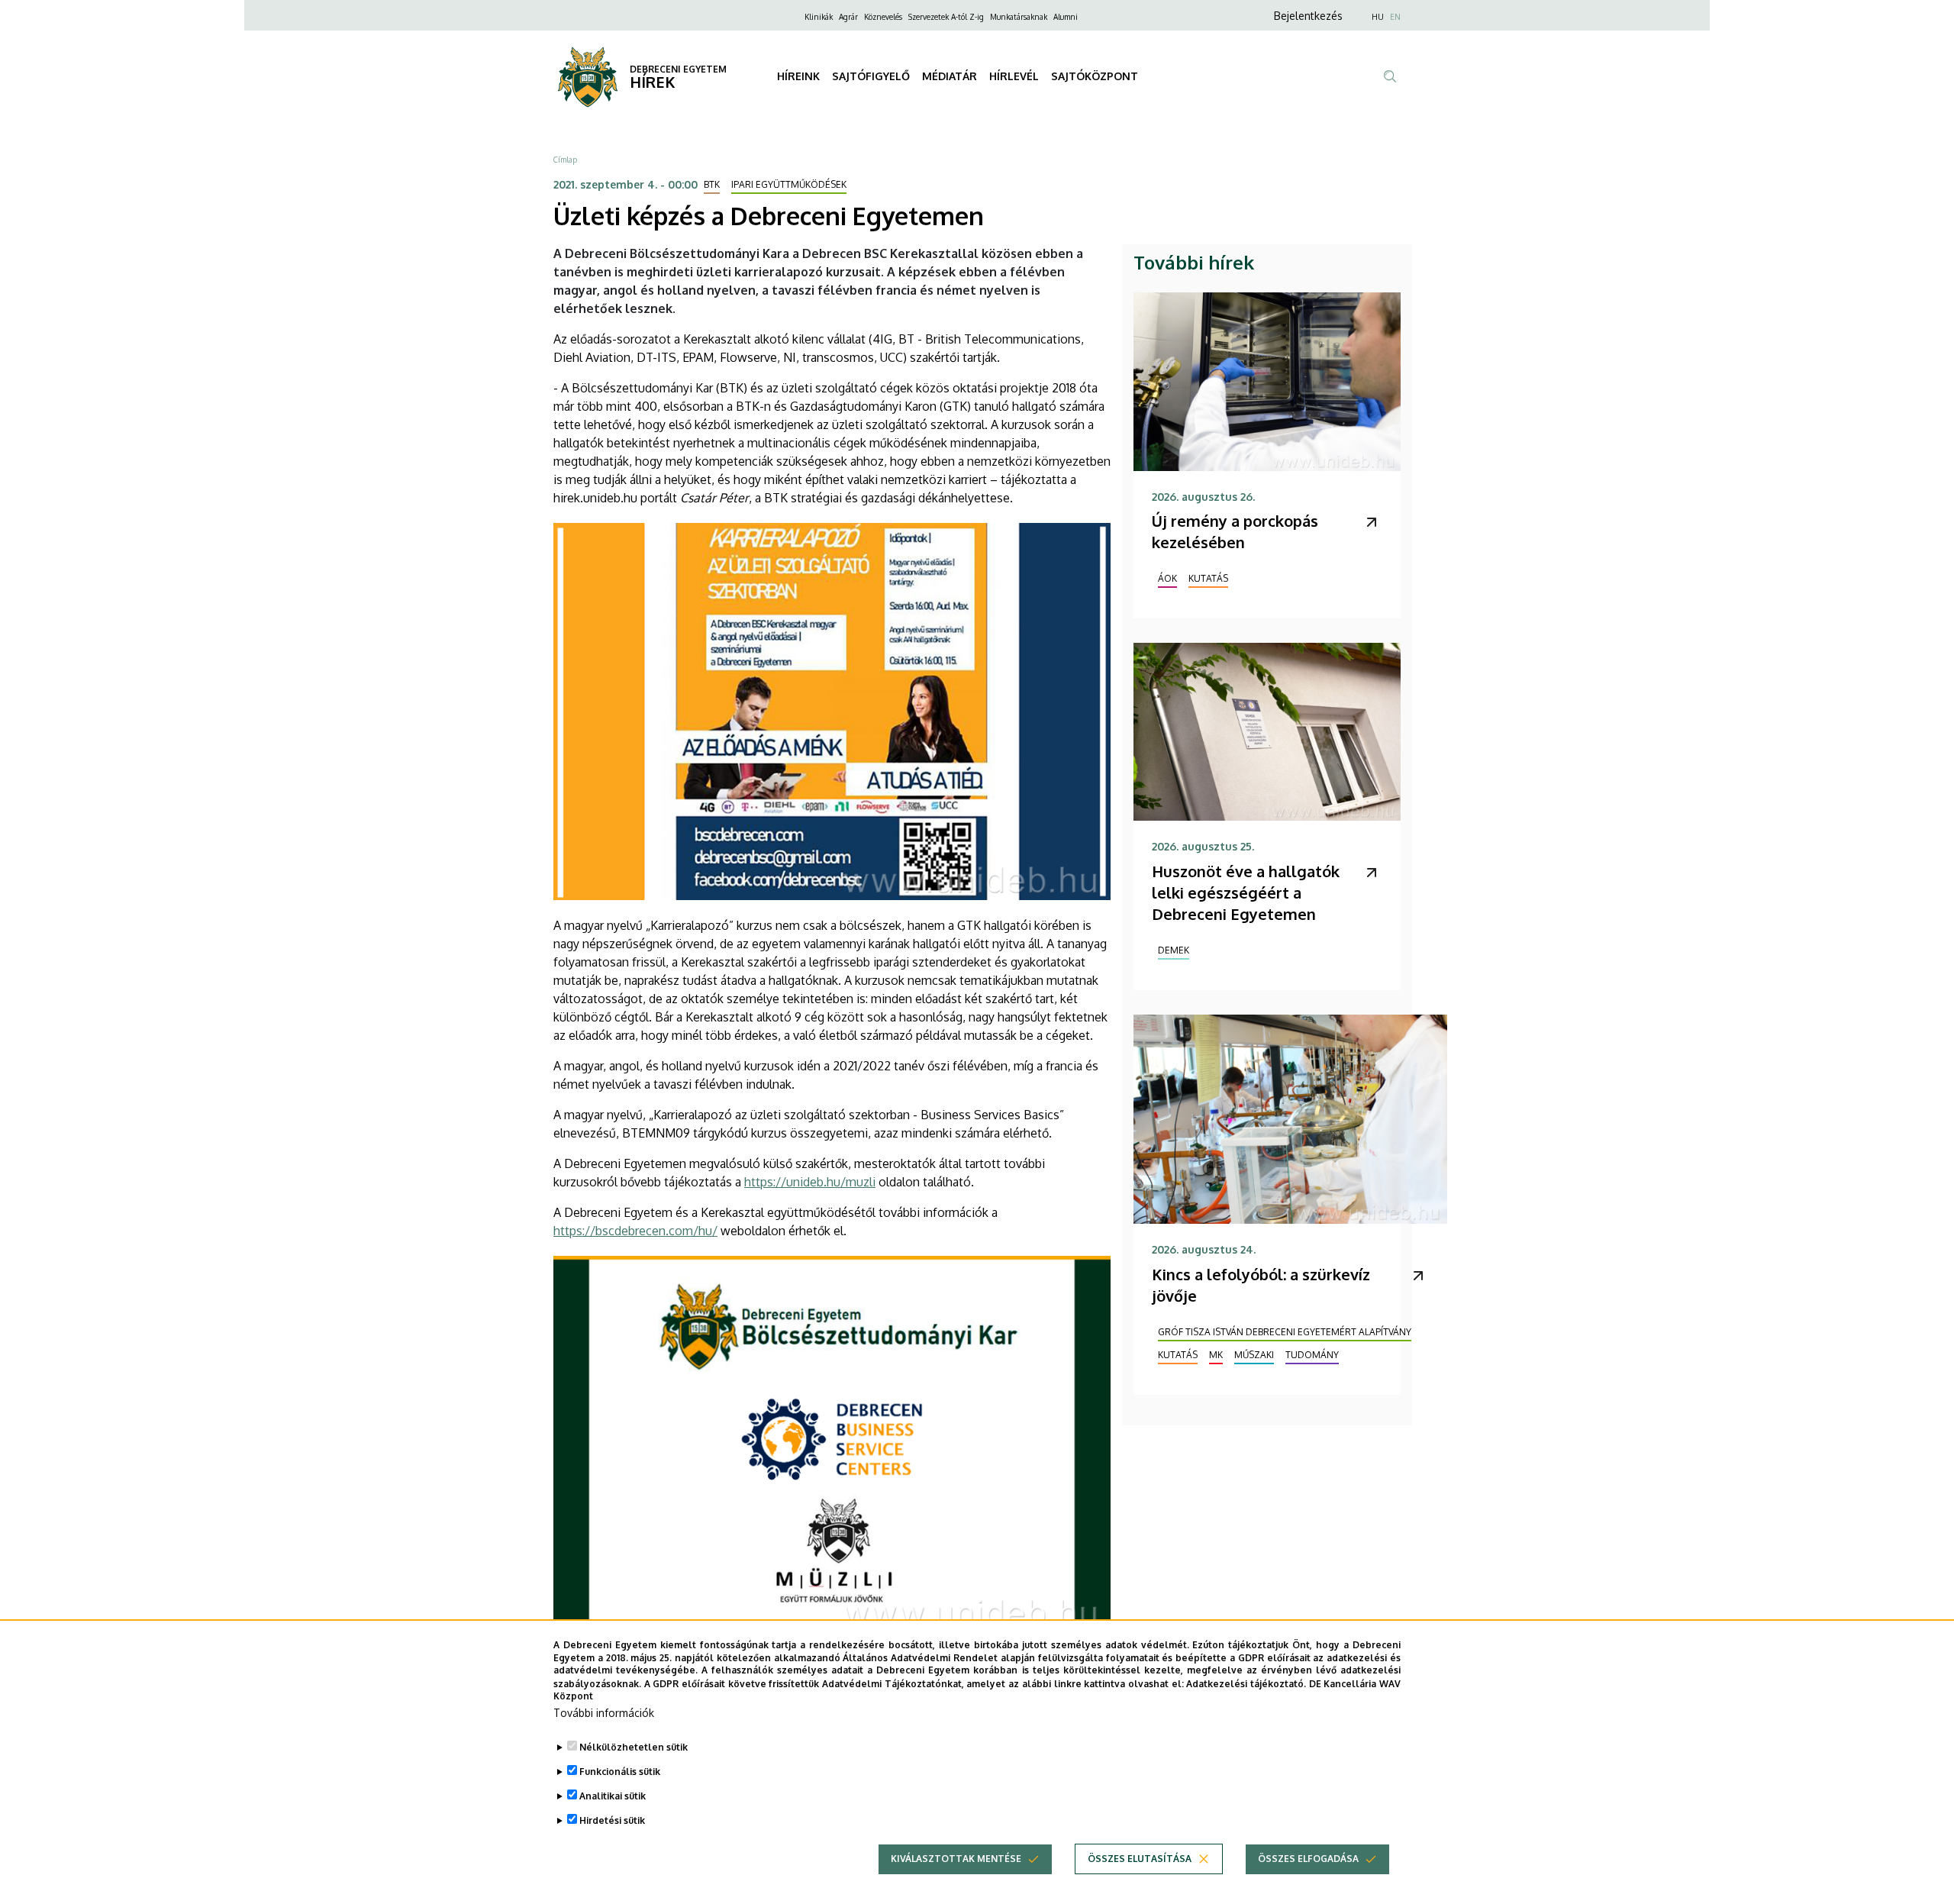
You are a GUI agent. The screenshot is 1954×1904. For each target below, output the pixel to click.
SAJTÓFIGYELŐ (871, 76)
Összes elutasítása (1140, 1859)
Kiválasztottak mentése (956, 1859)
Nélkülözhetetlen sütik (634, 1747)
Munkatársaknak (1019, 17)
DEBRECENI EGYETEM (678, 69)
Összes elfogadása (1308, 1859)
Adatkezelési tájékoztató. (1246, 1683)
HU (1378, 17)
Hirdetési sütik (612, 1820)
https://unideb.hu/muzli (810, 1182)
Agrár (848, 17)
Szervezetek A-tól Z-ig (946, 17)
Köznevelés (883, 17)
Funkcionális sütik (620, 1772)
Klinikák (819, 17)
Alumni (1066, 17)
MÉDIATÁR (950, 76)
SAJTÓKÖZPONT (1095, 76)
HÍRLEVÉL (1014, 76)
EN (1395, 17)
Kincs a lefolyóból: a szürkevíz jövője (1261, 1285)
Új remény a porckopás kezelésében (1235, 531)
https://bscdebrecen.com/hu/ (635, 1231)
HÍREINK (798, 76)
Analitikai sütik (613, 1796)
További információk (604, 1713)
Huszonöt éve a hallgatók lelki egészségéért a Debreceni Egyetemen (1246, 892)
